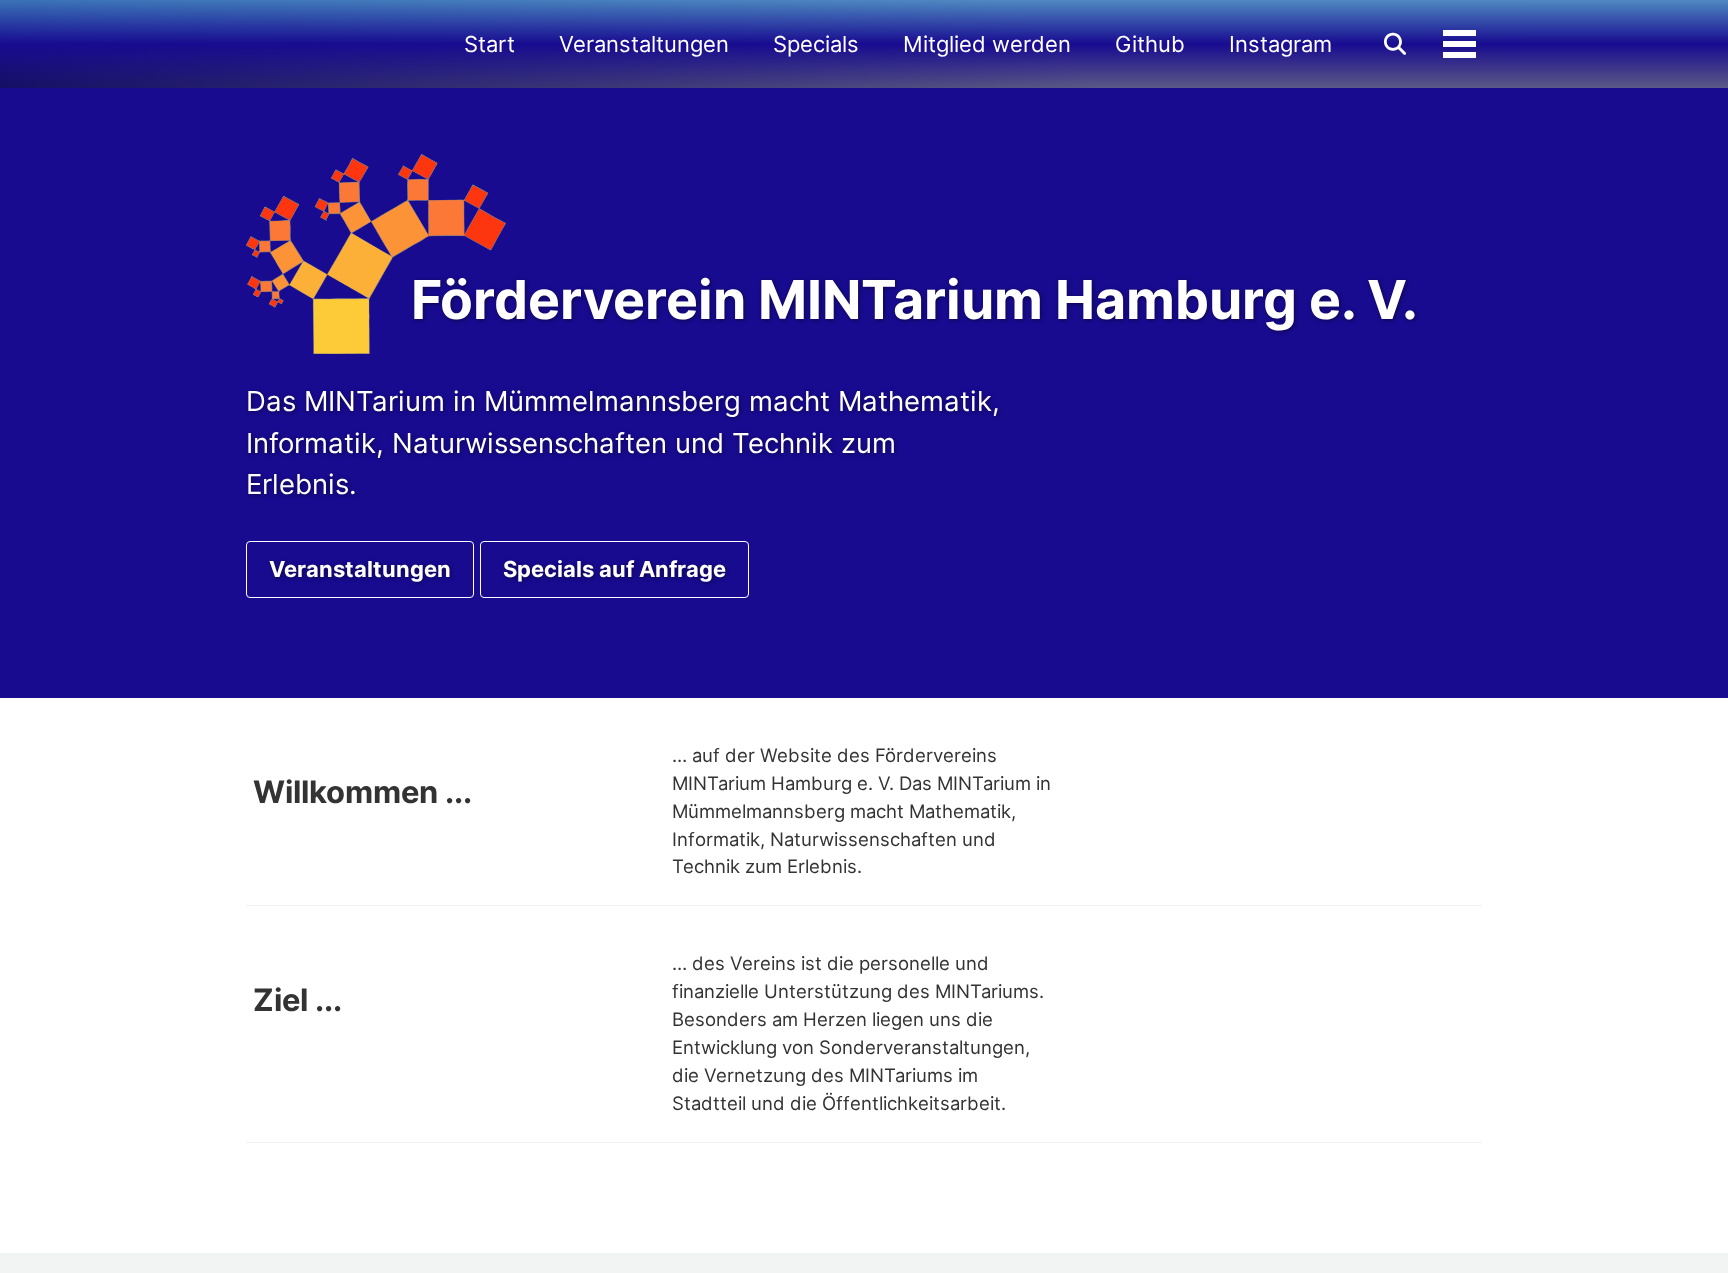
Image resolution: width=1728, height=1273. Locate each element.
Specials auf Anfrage (614, 569)
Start (489, 44)
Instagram (1280, 44)
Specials (816, 44)
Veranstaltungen (644, 44)
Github (1150, 44)
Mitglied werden (987, 44)
